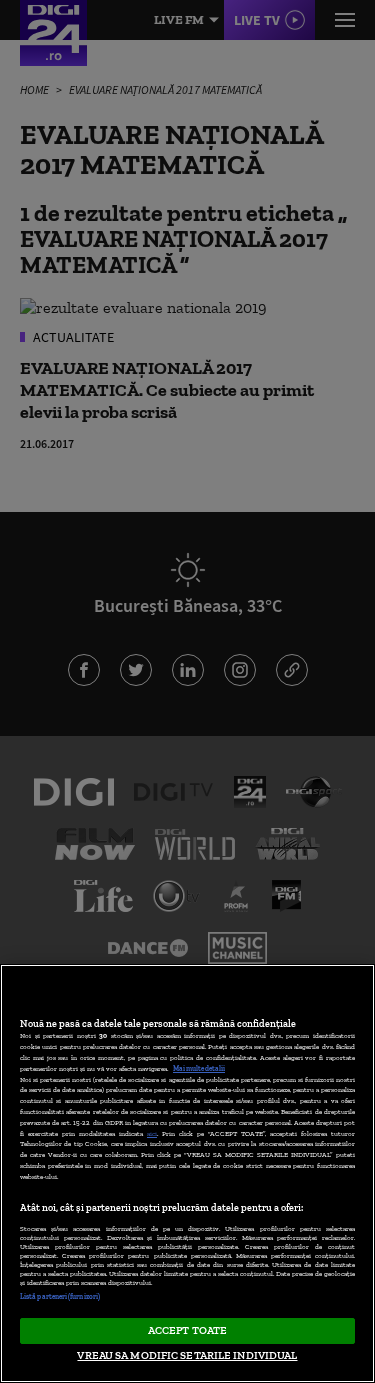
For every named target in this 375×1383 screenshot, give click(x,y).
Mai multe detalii (199, 1068)
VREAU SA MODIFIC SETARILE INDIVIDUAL (187, 1355)
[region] (187, 1173)
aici (152, 1133)
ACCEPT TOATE (187, 1330)
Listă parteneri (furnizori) (60, 1296)
